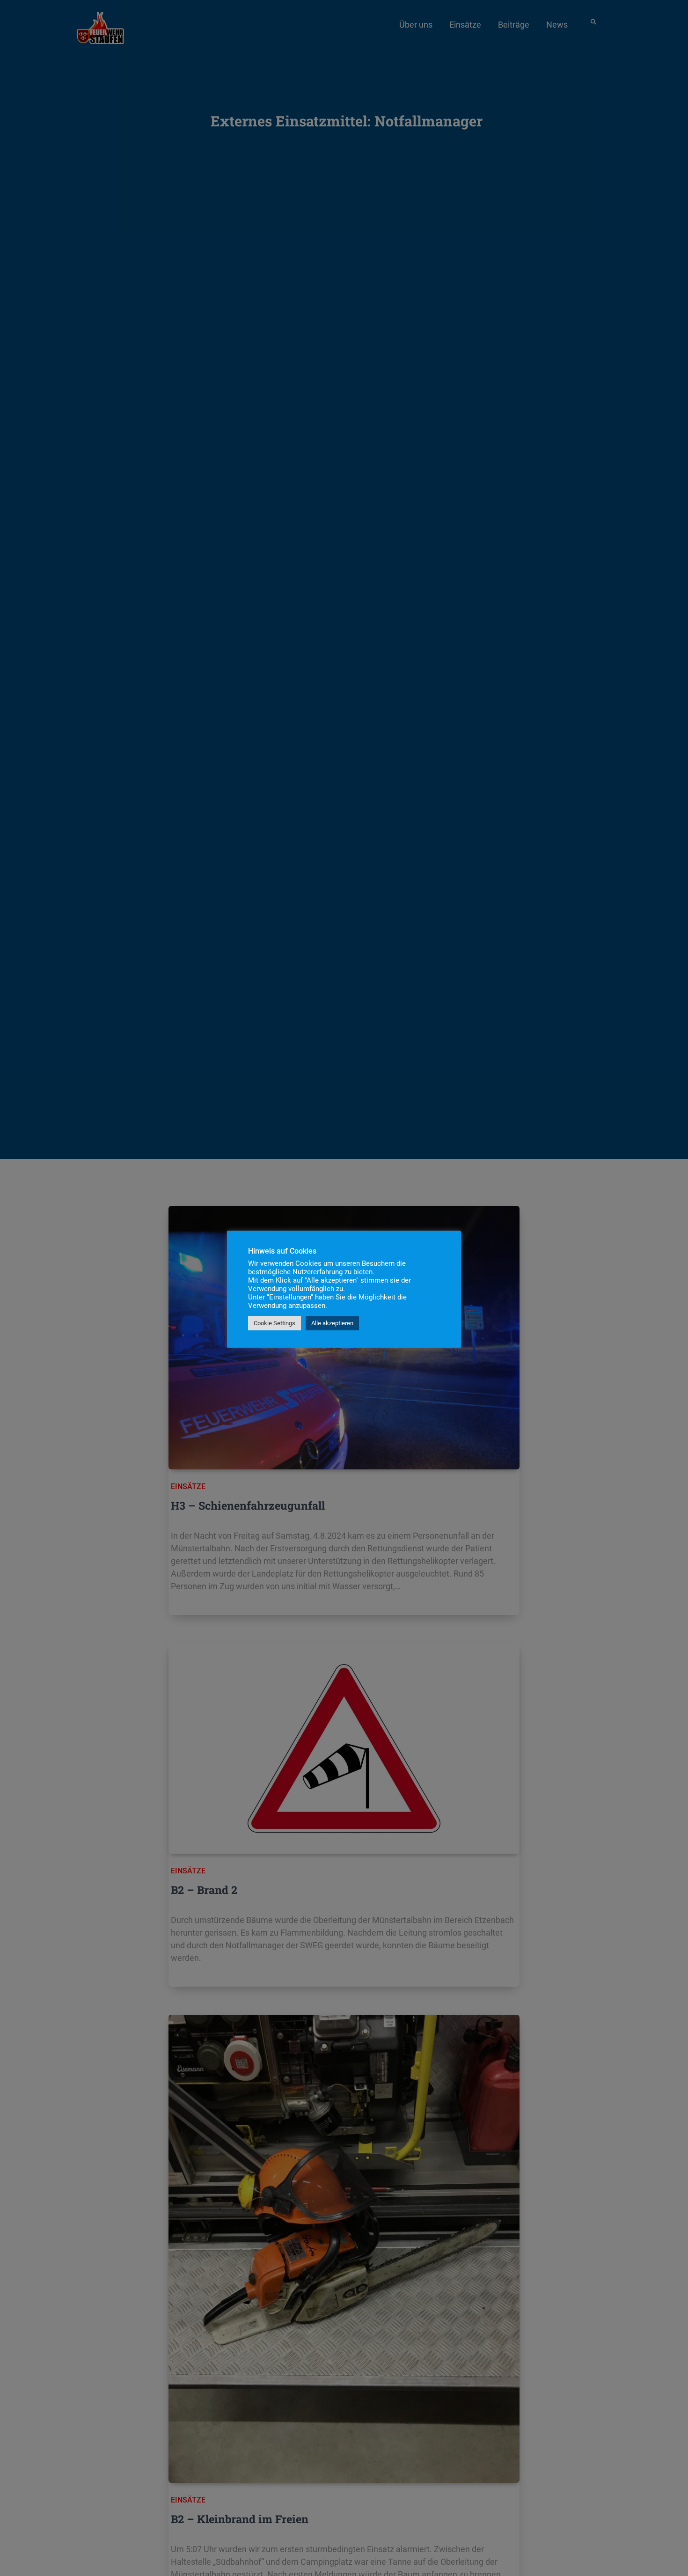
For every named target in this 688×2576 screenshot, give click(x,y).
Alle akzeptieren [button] (332, 1323)
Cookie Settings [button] (274, 1323)
